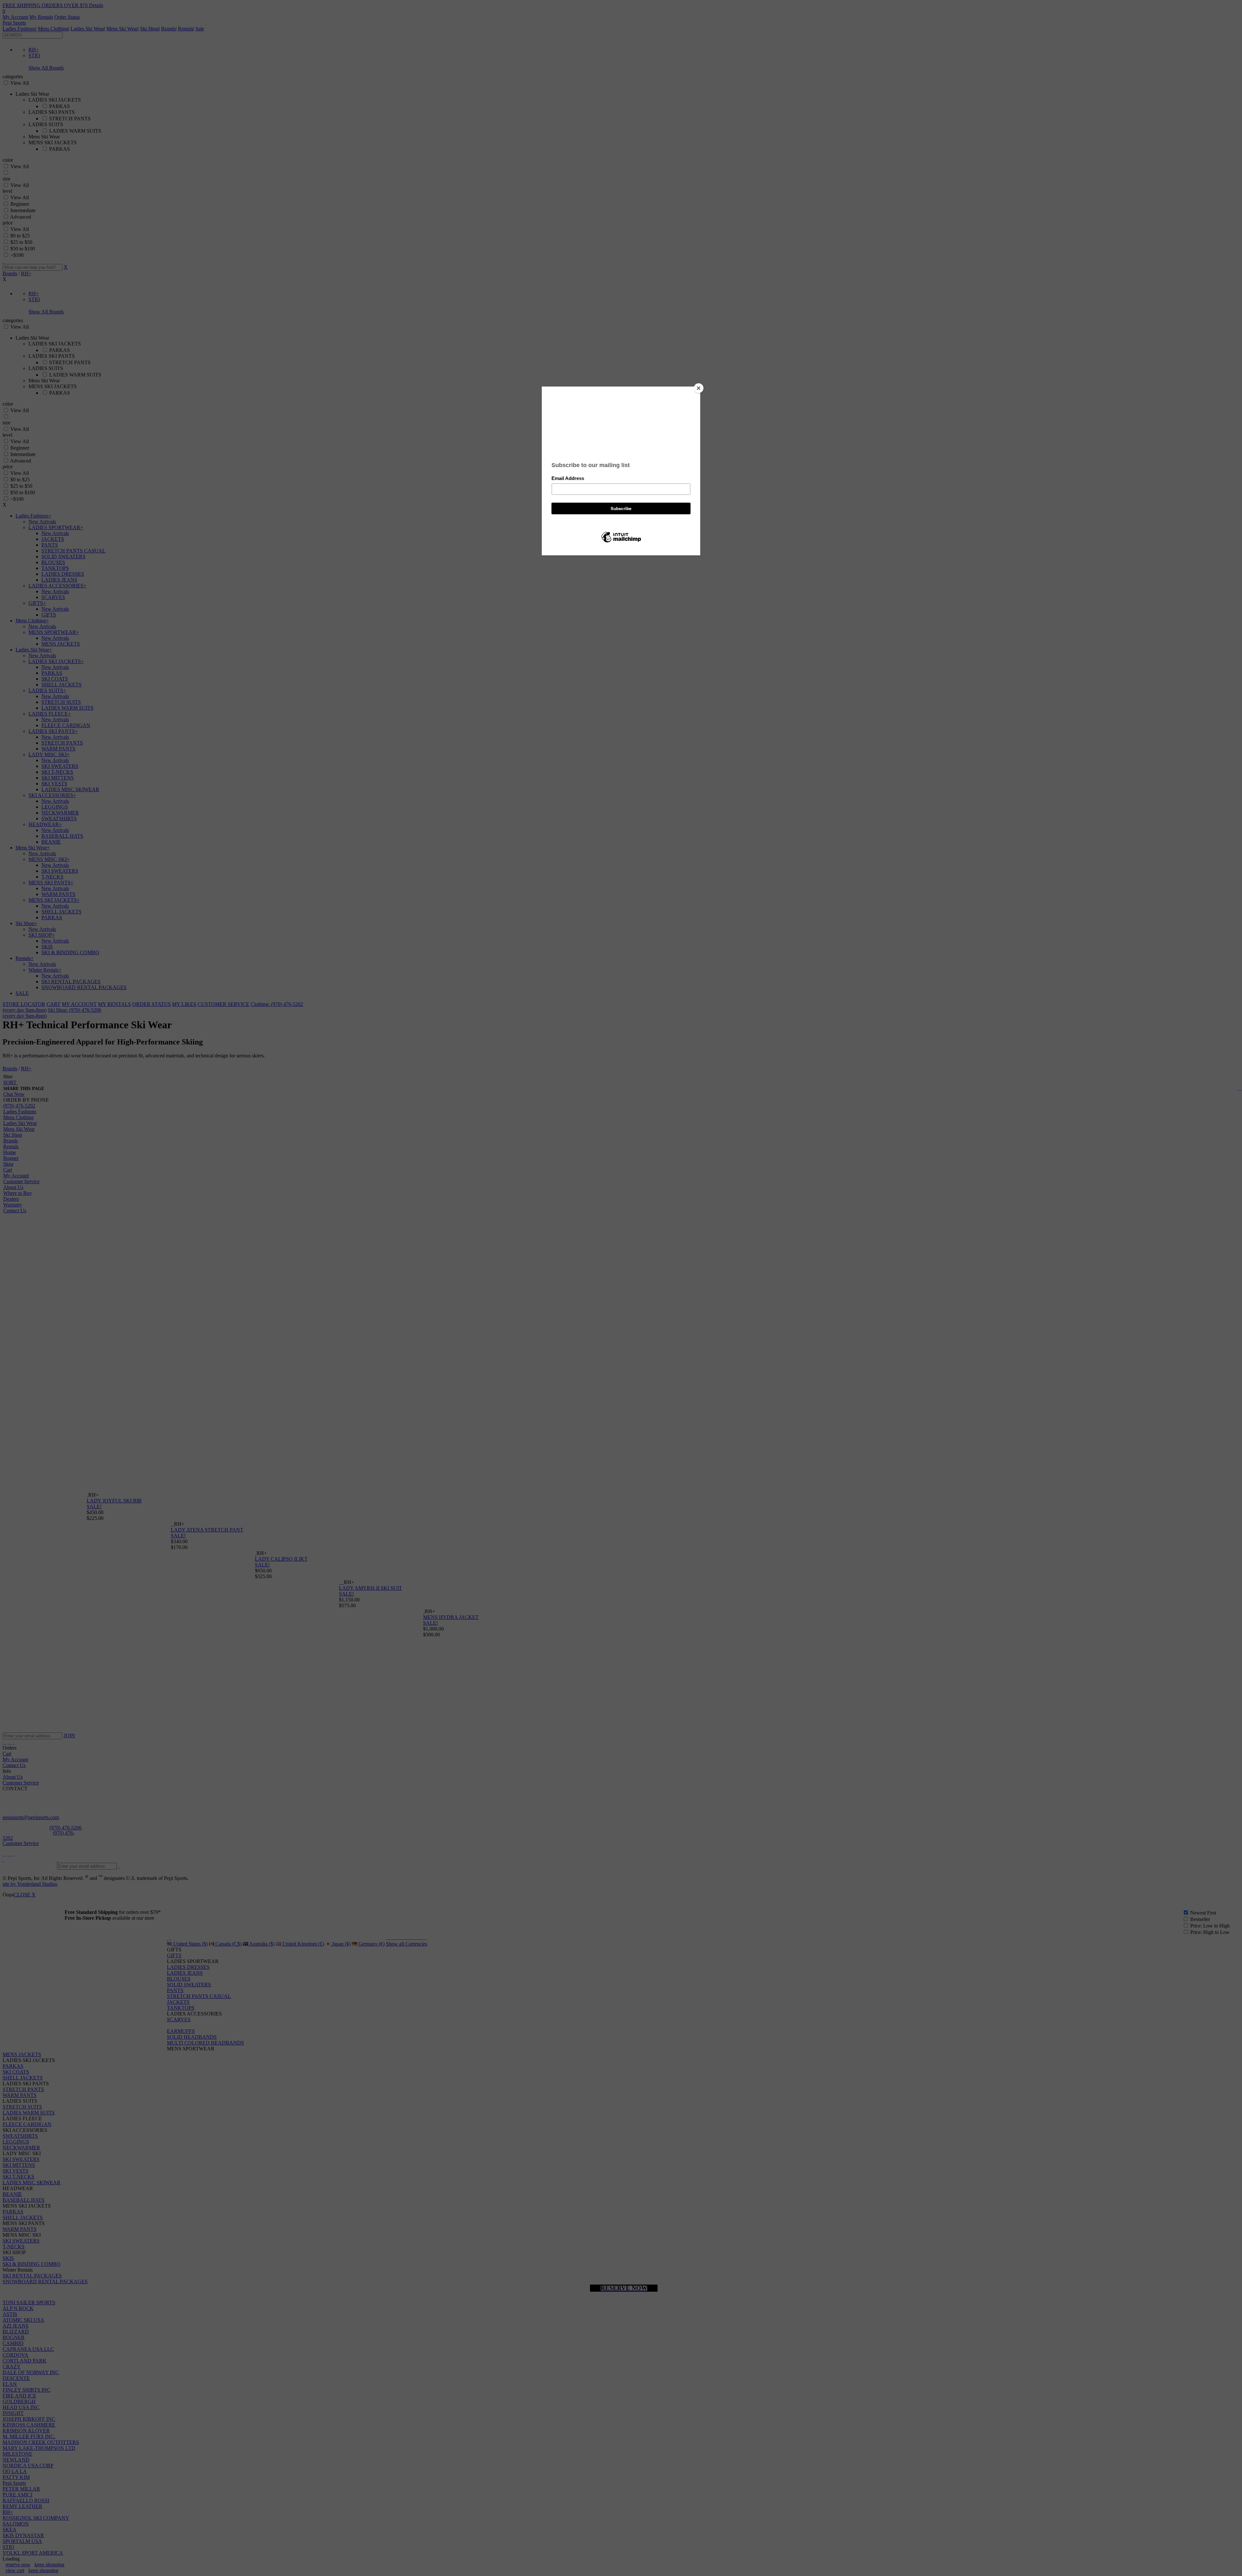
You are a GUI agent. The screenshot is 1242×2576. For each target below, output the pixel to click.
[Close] (699, 388)
